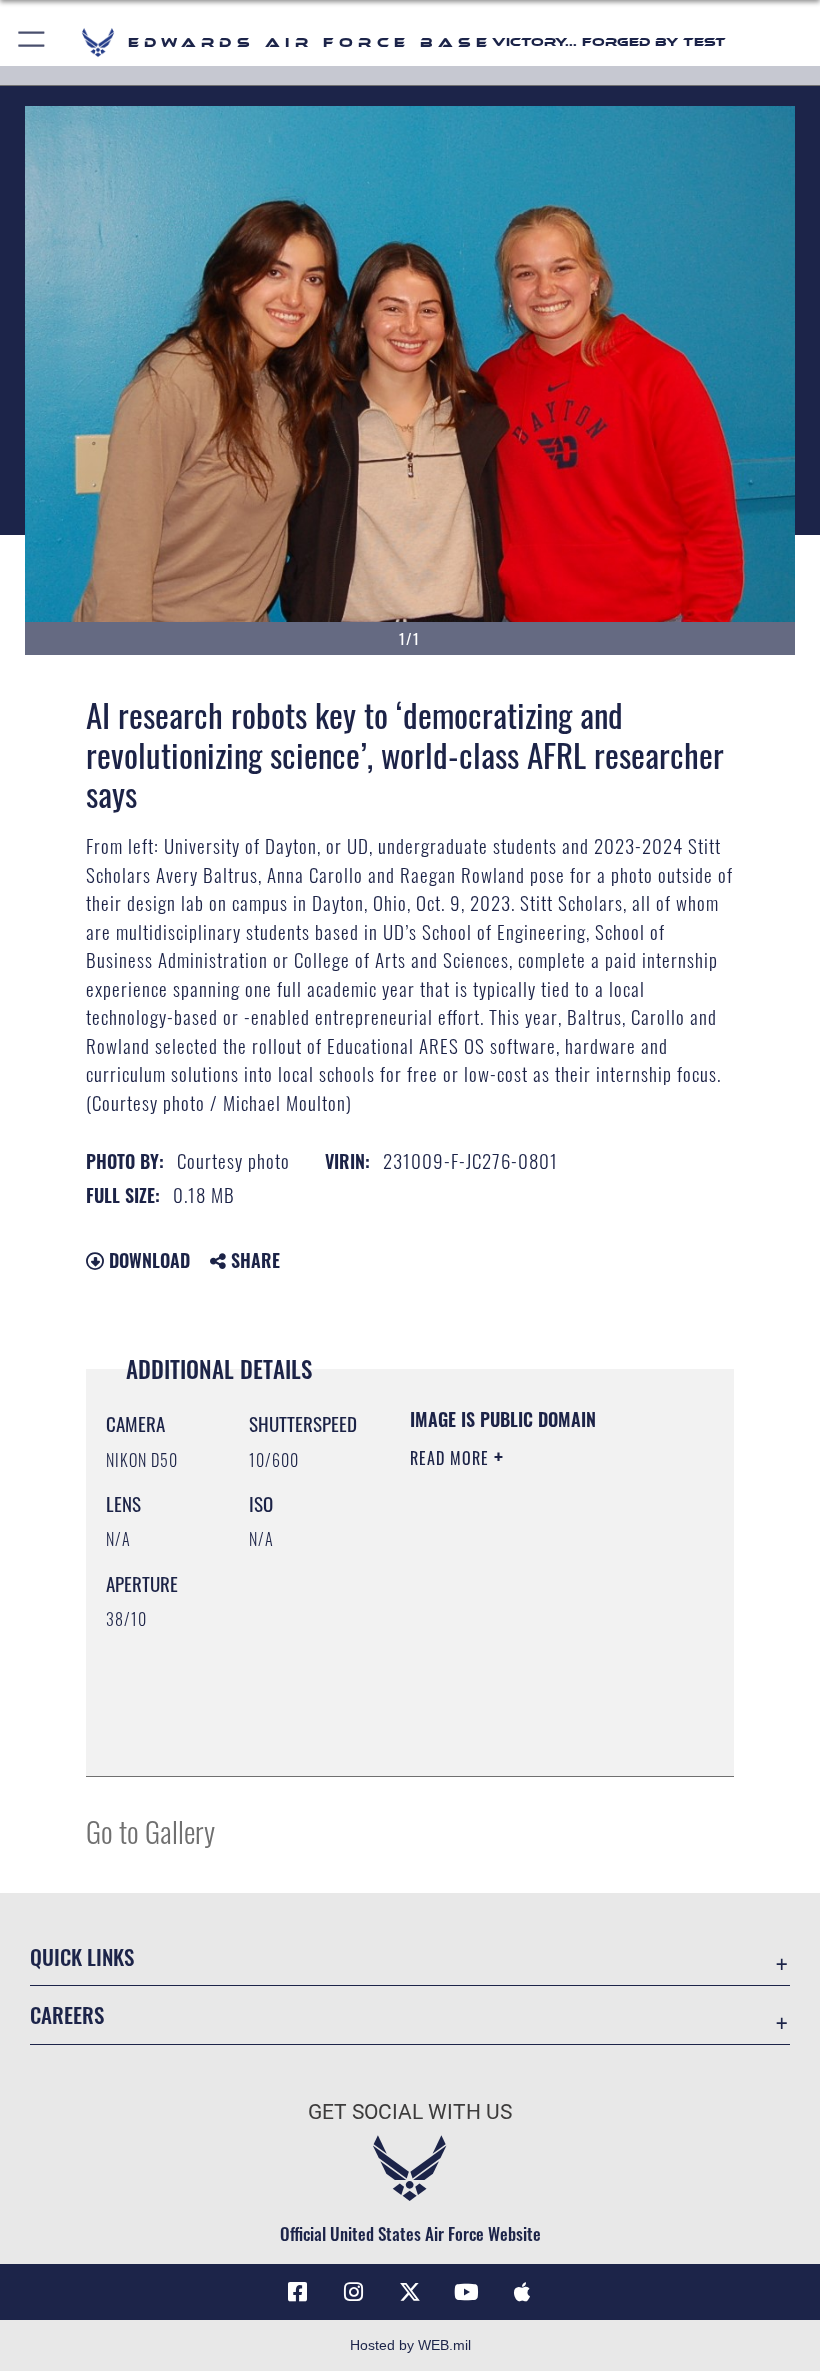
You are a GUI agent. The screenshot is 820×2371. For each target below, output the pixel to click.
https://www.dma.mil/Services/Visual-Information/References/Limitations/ (531, 1711)
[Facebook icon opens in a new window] (298, 2292)
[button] (32, 42)
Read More (452, 1458)
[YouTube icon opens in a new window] (466, 2292)
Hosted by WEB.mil (410, 2345)
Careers (67, 2014)
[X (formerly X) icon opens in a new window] (410, 2292)
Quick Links (82, 1956)
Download (147, 1260)
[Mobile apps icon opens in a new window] (522, 2292)
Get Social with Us (410, 2112)
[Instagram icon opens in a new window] (354, 2292)
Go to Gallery (150, 1830)
